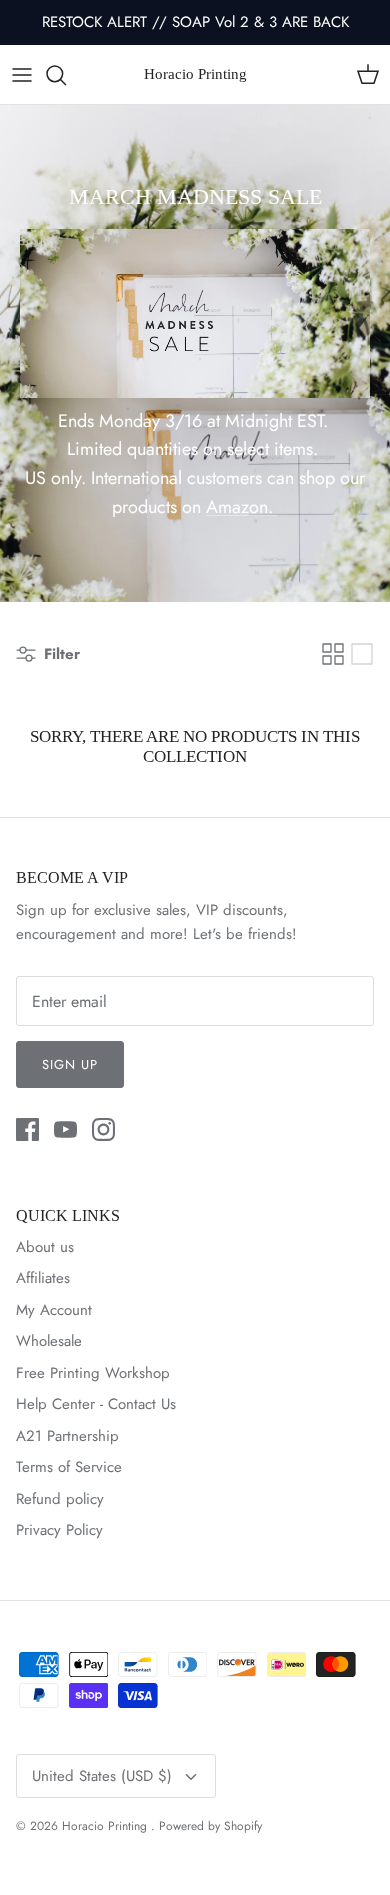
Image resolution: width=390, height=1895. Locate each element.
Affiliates (43, 1278)
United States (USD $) (102, 1776)
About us (45, 1247)
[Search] (66, 75)
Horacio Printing (106, 1826)
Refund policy (60, 1499)
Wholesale (49, 1341)
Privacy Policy (59, 1530)
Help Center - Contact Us (96, 1404)
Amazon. (242, 507)
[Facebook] (27, 1129)
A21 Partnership (67, 1436)
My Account (54, 1310)
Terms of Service (69, 1467)
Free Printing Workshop (93, 1373)
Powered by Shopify (210, 1826)
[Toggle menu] (22, 75)
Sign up (70, 1064)
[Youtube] (65, 1129)
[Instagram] (103, 1129)
